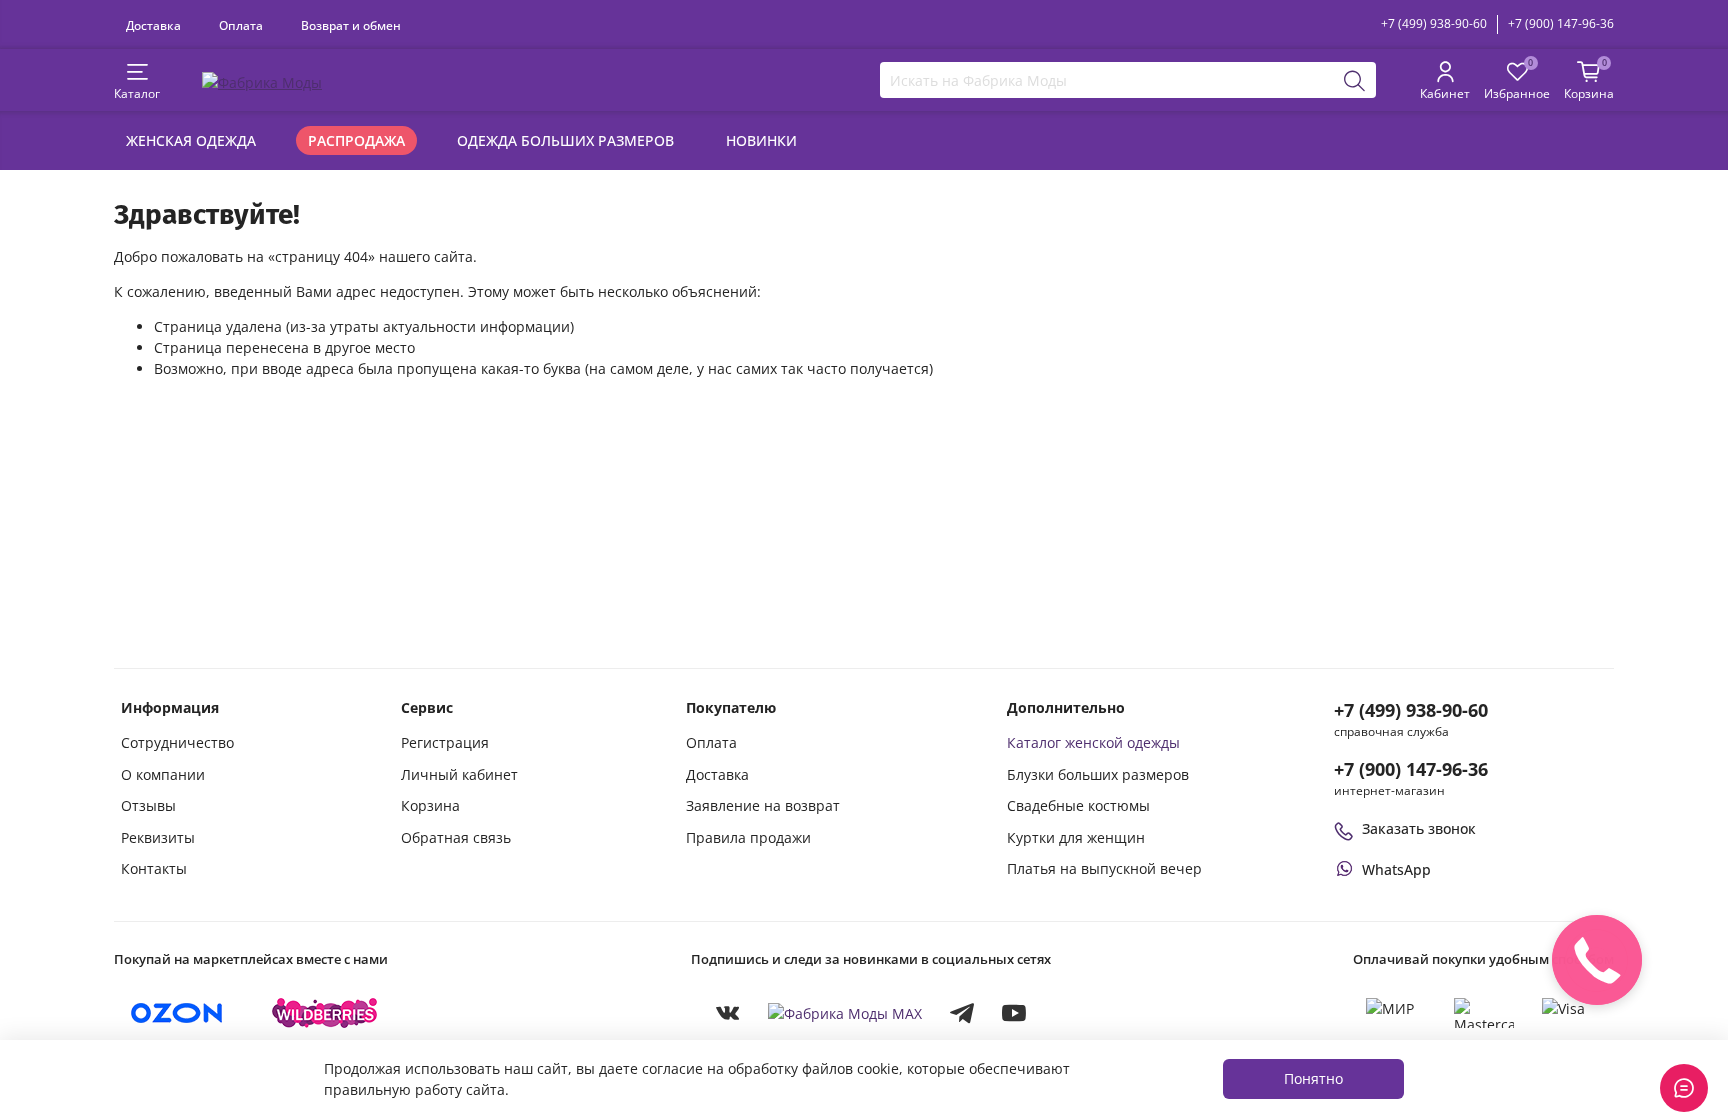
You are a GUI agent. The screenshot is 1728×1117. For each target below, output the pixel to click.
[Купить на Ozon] (177, 1013)
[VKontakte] (728, 1013)
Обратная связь (456, 837)
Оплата (241, 25)
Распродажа (356, 140)
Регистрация (445, 742)
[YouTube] (1014, 1013)
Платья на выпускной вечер (1104, 868)
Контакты (154, 868)
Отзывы (148, 805)
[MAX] (845, 1012)
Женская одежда (191, 140)
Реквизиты (158, 837)
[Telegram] (962, 1013)
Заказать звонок (1419, 828)
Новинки (761, 140)
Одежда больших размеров (565, 140)
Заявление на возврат (763, 805)
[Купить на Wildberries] (325, 1013)
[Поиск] (1355, 80)
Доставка (153, 25)
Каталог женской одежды (1093, 742)
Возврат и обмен (351, 25)
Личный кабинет (459, 774)
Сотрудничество (177, 742)
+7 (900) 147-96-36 (1561, 23)
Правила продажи (748, 837)
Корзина (430, 805)
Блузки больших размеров (1098, 774)
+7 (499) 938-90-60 (1434, 23)
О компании (163, 774)
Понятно (1313, 1078)
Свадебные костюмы (1078, 805)
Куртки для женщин (1076, 837)
